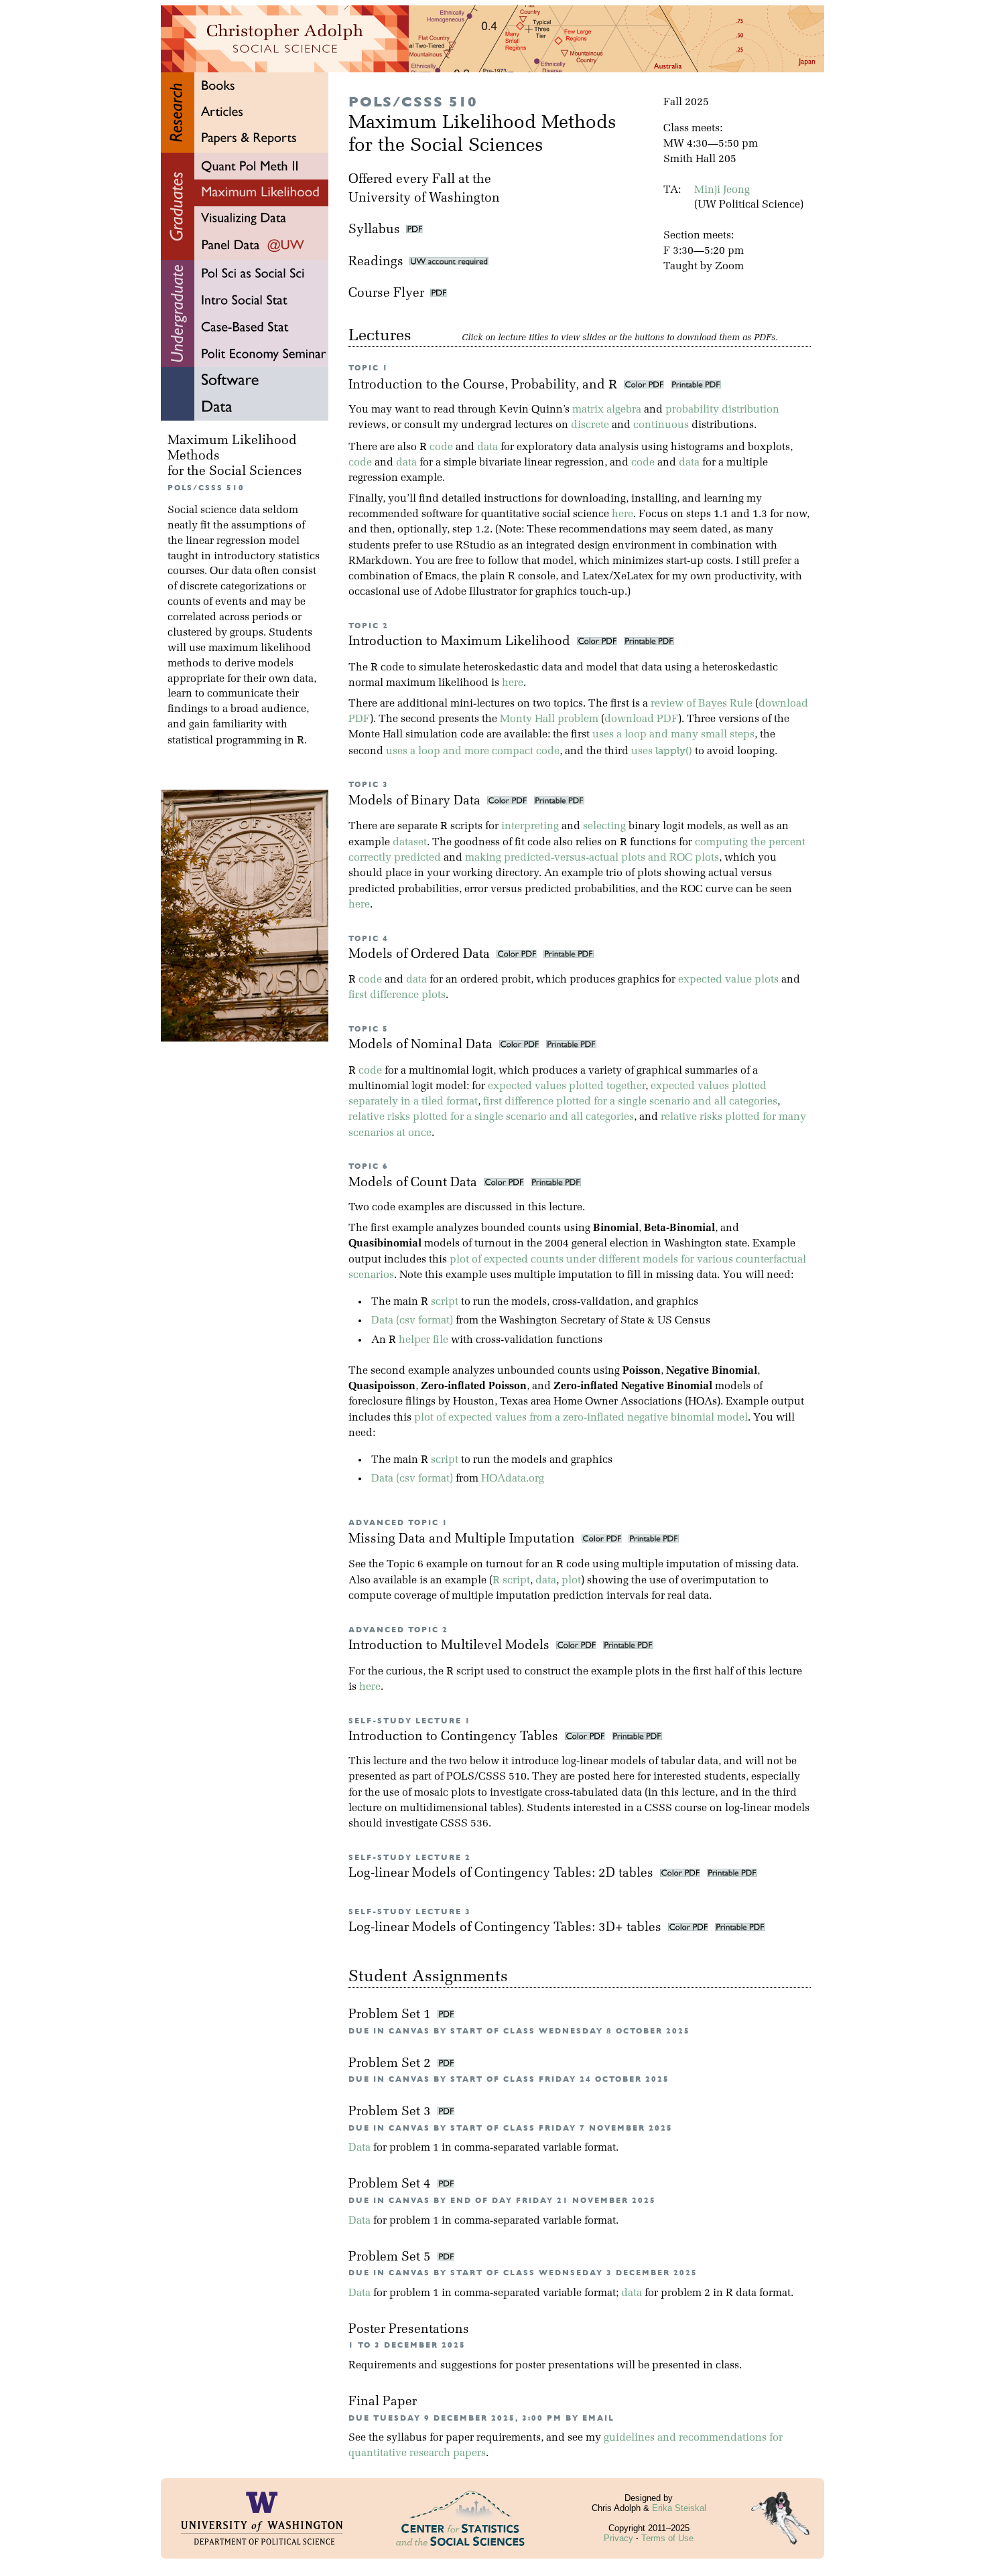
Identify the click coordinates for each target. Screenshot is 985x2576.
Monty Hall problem (549, 719)
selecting (604, 827)
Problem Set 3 (391, 2112)
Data (359, 2148)
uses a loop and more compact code (473, 752)
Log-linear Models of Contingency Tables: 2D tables (503, 1874)
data (487, 447)
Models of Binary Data (416, 801)
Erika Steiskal (679, 2508)
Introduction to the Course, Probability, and (483, 385)
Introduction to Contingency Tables (455, 1737)
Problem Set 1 (391, 2015)
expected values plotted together (567, 1086)
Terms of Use (667, 2538)
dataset (410, 843)
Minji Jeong (722, 190)
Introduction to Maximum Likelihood (461, 642)
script (445, 1302)
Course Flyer (389, 294)
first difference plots (397, 995)
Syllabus (374, 230)
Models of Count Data (414, 1183)
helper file (423, 1340)
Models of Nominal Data (422, 1045)
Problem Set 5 (391, 2258)
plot (571, 1581)
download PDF (641, 719)
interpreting (530, 827)
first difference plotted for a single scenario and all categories (630, 1102)
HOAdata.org (513, 1479)
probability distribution (722, 410)
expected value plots (728, 980)
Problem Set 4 (391, 2185)
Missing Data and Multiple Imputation (463, 1540)
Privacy (618, 2538)
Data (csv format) (412, 1321)
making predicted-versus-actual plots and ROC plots (592, 858)
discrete (590, 425)
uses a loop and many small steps (673, 735)
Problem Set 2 (391, 2064)
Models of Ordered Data (421, 955)
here (622, 514)
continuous (661, 425)
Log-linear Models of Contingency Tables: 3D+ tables (507, 1928)
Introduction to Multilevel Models (451, 1646)
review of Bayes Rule (702, 704)
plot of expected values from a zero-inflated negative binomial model (581, 1418)
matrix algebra (607, 410)
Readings (379, 262)
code (441, 447)
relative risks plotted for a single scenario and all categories (491, 1117)
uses (662, 752)
